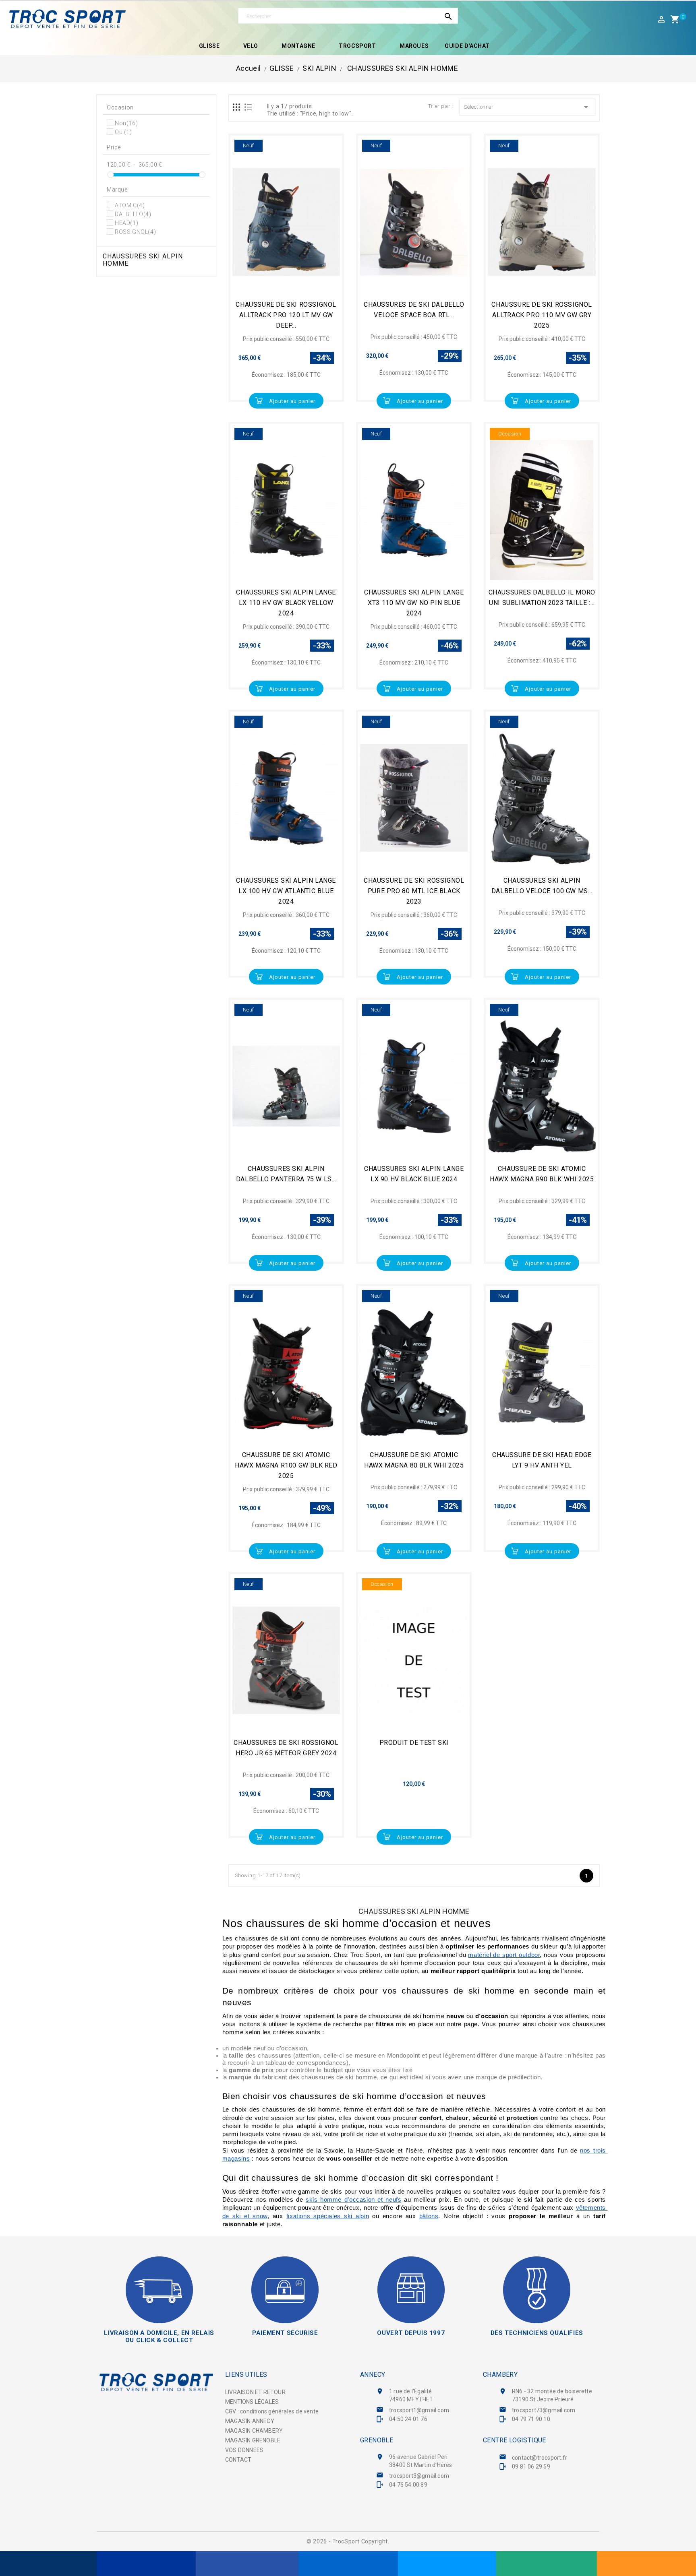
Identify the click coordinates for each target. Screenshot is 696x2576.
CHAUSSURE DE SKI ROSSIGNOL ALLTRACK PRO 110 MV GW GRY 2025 (542, 315)
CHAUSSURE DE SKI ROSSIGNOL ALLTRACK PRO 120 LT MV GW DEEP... (286, 315)
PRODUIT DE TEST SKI (414, 1743)
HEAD (126, 223)
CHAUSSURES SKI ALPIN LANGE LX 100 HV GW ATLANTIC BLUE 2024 (286, 891)
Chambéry (500, 2375)
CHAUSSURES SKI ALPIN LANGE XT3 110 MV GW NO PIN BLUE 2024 (414, 603)
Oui (123, 132)
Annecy (373, 2375)
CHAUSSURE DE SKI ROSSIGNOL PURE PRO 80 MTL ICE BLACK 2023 (414, 891)
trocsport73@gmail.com (544, 2410)
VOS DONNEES (244, 2450)
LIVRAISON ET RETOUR (255, 2392)
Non (126, 123)
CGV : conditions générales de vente (272, 2411)
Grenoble (377, 2440)
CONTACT (238, 2460)
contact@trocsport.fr (540, 2458)
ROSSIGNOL (135, 232)
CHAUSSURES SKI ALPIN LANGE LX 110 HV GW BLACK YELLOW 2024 (286, 603)
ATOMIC (130, 205)
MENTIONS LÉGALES (252, 2402)
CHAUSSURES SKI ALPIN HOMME (143, 260)
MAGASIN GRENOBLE (253, 2440)
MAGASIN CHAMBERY (254, 2431)
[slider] (110, 175)
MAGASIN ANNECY (250, 2421)
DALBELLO (133, 214)
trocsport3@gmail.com (419, 2476)
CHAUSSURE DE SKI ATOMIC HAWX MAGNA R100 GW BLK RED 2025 (286, 1465)
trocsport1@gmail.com (419, 2410)
